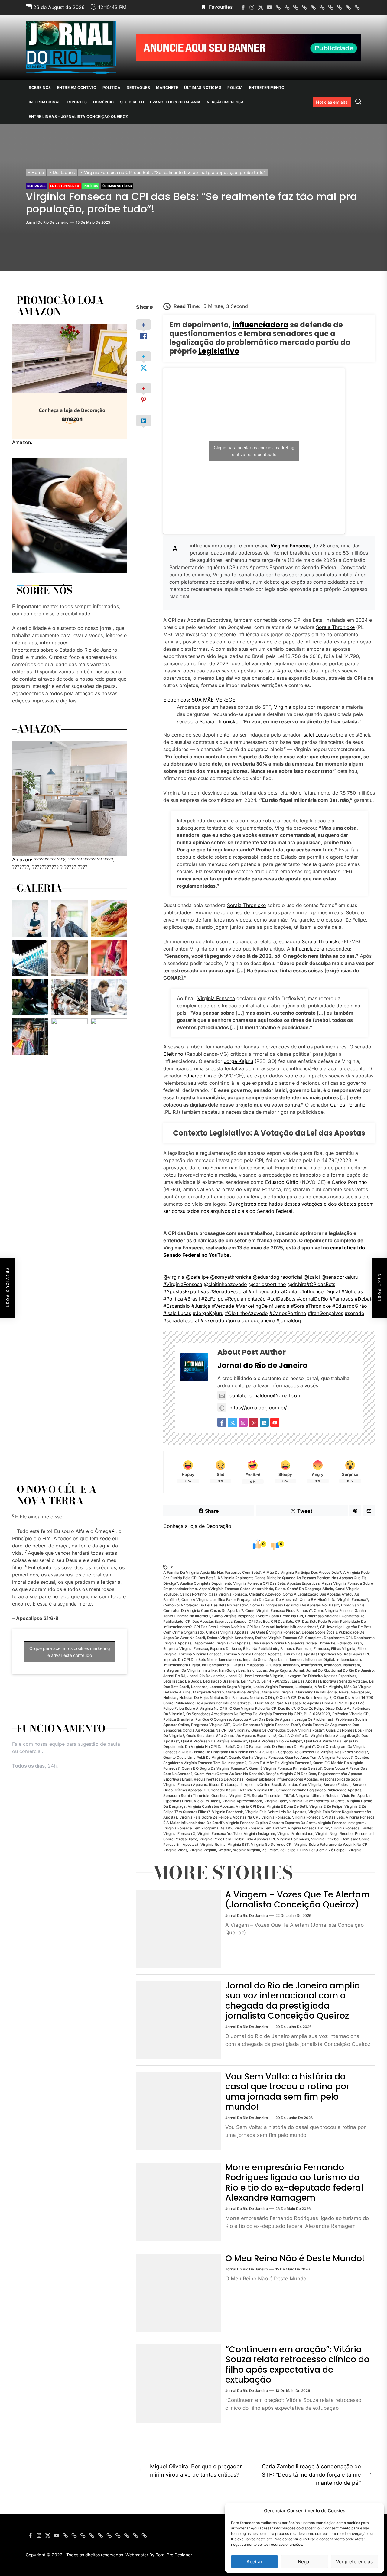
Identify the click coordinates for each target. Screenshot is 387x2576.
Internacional (45, 102)
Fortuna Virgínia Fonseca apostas (253, 1654)
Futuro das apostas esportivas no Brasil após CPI (326, 1654)
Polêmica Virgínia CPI (351, 1714)
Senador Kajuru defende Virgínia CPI (242, 1790)
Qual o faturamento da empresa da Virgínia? (276, 1746)
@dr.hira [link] (297, 1284)
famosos (321, 1649)
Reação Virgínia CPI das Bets (291, 1774)
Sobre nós (40, 87)
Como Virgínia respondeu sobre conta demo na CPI (258, 1616)
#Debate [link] (364, 1299)
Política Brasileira (178, 1719)
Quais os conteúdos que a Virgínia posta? (288, 1730)
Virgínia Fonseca (276, 1817)
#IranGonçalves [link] (325, 1313)
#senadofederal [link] (181, 1320)
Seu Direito (132, 102)
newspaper (360, 1692)
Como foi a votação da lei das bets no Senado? (205, 1605)
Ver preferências (354, 2562)
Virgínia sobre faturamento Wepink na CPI (331, 1844)
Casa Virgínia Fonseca (228, 1594)
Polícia (235, 87)
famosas (304, 1649)
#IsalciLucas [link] (177, 1313)
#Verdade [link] (223, 1306)
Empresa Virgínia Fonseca (186, 1649)
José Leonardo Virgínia (263, 1676)
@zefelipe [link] (197, 1277)
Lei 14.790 (250, 1681)
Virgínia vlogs (175, 1850)
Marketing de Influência (316, 1692)
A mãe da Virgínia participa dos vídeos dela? (302, 1572)
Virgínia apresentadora (242, 1801)
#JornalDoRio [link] (312, 1299)
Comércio (104, 102)
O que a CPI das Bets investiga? (304, 1698)
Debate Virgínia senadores (230, 1638)
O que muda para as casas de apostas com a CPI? (298, 1703)
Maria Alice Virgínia (243, 1692)
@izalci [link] (312, 1277)
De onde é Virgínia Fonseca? (275, 1632)
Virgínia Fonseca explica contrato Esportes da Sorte (271, 1823)
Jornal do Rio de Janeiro (47, 222)
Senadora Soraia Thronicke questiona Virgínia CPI (207, 1795)
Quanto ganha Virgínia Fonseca (256, 1757)
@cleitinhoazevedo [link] (225, 1284)
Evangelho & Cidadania (175, 102)
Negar (304, 2562)
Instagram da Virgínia (182, 1670)
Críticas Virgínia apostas (227, 1632)
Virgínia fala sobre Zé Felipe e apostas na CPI (219, 1817)
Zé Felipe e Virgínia (345, 1850)
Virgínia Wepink (203, 1850)
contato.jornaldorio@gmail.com (265, 1395)
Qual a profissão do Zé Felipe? (276, 1741)
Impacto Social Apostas (263, 1659)
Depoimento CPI (338, 1638)
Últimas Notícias (203, 87)
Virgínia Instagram (259, 1834)
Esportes (77, 102)
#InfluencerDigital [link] (320, 1291)
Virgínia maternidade (295, 1834)
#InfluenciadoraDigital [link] (273, 1291)
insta (277, 1665)
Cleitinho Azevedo (265, 1594)
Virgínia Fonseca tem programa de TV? (198, 1828)
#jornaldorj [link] (289, 1320)
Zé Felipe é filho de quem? (303, 1850)
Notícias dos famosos (229, 1698)
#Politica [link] (173, 1299)
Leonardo (199, 1687)
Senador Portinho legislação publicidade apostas (319, 1790)
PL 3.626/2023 (317, 1714)
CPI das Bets (282, 1621)
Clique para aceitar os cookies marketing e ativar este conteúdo (254, 451)
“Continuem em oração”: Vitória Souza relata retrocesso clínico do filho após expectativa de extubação (297, 2365)
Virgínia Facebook (228, 1812)
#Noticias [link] (352, 1291)
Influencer (294, 1659)
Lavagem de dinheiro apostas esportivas (321, 1676)
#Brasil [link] (192, 1299)
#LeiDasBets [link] (281, 1299)
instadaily (291, 1665)
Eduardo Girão (200, 1076)
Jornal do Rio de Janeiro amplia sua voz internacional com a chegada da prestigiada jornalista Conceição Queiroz (293, 2001)
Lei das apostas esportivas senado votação (329, 1681)
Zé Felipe (270, 1850)
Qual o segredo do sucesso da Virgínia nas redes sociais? (317, 1752)
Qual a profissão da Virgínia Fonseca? (214, 1741)
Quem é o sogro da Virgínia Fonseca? (214, 1768)
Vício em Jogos (207, 1801)
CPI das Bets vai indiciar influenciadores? (282, 1627)
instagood (332, 1665)
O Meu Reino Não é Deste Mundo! (295, 2258)
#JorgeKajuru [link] (208, 1313)
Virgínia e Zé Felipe (326, 1806)
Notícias (170, 1698)
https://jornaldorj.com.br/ (258, 1408)
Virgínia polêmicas (293, 1839)
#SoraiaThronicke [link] (311, 1306)
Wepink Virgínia (247, 1850)
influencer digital (319, 1659)
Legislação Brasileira (221, 1681)
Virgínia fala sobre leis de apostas (276, 1812)
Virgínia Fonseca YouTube (220, 1834)
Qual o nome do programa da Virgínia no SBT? (223, 1752)
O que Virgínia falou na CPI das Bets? (262, 1708)
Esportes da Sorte (226, 1649)
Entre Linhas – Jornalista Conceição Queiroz (78, 117)
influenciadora (260, 325)
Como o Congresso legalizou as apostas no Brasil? (294, 1605)
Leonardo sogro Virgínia (230, 1687)
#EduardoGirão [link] (350, 1306)
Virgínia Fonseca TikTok (308, 1828)
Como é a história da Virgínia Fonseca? (334, 1600)
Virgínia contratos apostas (211, 1806)
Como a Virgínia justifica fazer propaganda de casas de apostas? (239, 1600)
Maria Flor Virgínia (278, 1692)
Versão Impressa (225, 102)
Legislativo (219, 351)
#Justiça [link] (201, 1306)
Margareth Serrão (208, 1692)
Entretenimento (267, 87)
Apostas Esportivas (303, 1583)
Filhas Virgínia (343, 1649)
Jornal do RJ (174, 1676)
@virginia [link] (174, 1277)
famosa (287, 1649)
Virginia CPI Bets (250, 1806)
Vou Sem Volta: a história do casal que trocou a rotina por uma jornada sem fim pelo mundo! (287, 2092)
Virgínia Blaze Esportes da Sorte (317, 1801)
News (344, 1692)
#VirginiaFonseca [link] (183, 1284)
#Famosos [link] (341, 1299)
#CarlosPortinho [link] (288, 1313)
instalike (210, 1670)
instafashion (312, 1665)
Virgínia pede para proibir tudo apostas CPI (237, 1839)
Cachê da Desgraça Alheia (310, 1589)
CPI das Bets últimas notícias (219, 1627)
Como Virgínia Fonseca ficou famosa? (278, 1610)
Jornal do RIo (317, 1670)
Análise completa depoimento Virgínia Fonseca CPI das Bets (233, 1583)
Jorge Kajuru (238, 1061)
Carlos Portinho (348, 1105)
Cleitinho (173, 1054)
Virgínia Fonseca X (179, 1834)
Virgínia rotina (213, 1844)
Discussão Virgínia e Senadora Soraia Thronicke (294, 1643)
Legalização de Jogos (182, 1681)
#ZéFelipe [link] (212, 1299)
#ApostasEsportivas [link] (186, 1291)
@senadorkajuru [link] (340, 1277)
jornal (298, 1670)
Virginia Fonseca (216, 998)
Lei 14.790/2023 (275, 1681)
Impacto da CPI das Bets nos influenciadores (202, 1659)
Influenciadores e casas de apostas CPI (236, 1665)
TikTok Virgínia (296, 1795)
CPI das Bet (259, 1621)
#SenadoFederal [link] (229, 1291)
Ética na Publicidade (261, 1649)
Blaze (280, 1589)
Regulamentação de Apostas (219, 1779)
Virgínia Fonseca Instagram (341, 1823)
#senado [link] (354, 1313)
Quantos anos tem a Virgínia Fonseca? (319, 1757)
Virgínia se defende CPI (272, 1844)
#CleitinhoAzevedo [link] (246, 1313)
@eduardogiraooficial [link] (277, 1277)
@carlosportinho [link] (267, 1284)
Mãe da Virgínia (328, 1687)
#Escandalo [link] (177, 1306)
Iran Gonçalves (232, 1670)
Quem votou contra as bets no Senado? (229, 1774)
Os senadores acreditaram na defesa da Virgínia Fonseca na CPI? (244, 1714)
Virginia (283, 707)
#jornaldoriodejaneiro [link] (250, 1320)
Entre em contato (77, 87)
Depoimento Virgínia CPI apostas (222, 1643)
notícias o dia (262, 1698)
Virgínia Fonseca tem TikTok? (260, 1828)
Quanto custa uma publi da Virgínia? (195, 1757)
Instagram (351, 1665)
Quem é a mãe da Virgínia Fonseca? (280, 1763)
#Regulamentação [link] (245, 1299)
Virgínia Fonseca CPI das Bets (318, 1817)
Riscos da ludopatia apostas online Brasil (245, 1785)
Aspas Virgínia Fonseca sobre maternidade (236, 1589)
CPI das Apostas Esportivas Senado (216, 1621)
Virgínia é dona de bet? (287, 1806)
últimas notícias (325, 1795)
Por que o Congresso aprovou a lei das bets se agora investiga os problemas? (264, 1719)
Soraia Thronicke (335, 627)
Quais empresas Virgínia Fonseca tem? (266, 1725)
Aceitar (254, 2562)
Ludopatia (304, 1687)
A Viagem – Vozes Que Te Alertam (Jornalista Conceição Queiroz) (298, 1900)
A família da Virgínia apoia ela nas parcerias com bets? (212, 1572)
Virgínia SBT (238, 1844)
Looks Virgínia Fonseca (273, 1687)
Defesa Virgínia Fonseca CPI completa (288, 1638)
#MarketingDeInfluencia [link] (262, 1306)
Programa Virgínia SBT (211, 1725)
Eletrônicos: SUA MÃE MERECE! (200, 700)
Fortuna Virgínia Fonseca (200, 1654)
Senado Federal (337, 1785)
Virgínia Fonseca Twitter (352, 1828)
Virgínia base (276, 1801)
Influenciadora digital (182, 1665)
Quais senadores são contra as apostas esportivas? (231, 1736)
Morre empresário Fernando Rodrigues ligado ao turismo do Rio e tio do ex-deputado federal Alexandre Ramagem (294, 2183)
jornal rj (234, 1676)
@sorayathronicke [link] (231, 1277)
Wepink (225, 1850)
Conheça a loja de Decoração (197, 1526)
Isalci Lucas (315, 735)
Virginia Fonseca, (291, 546)
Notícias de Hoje (193, 1698)
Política (112, 87)
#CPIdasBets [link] (321, 1284)
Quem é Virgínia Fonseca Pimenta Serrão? (285, 1768)
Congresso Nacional (322, 1616)
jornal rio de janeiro (206, 1676)
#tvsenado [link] (212, 1320)
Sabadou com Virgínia (302, 1785)
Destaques (138, 87)
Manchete (167, 87)
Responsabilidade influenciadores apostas (282, 1779)
